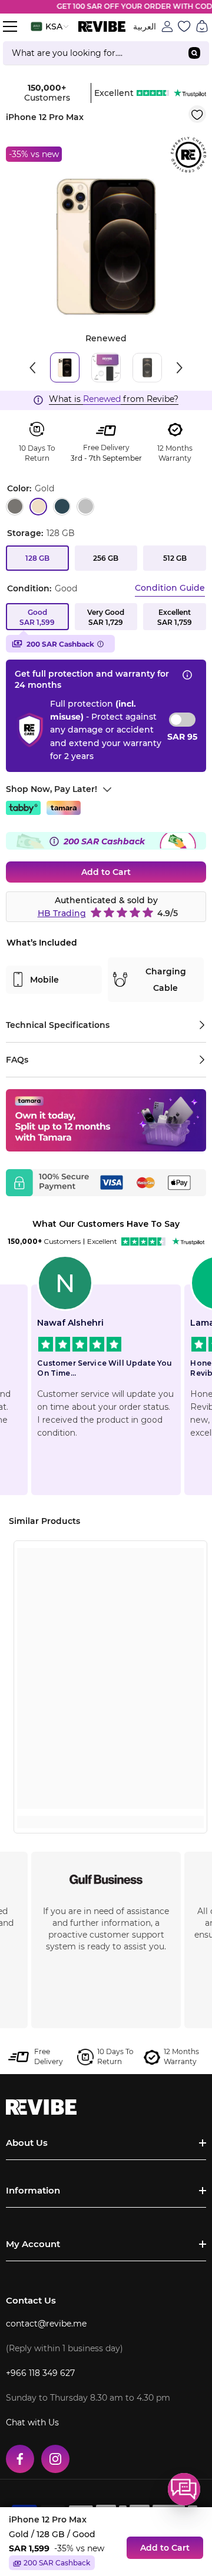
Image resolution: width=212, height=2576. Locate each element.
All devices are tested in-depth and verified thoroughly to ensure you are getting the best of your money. (106, 1929)
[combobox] (91, 53)
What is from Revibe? (114, 399)
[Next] (180, 368)
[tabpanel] (106, 247)
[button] (184, 2489)
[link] (110, 1800)
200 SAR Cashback (60, 644)
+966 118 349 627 (40, 2373)
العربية (145, 26)
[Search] (106, 53)
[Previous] (32, 368)
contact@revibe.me (46, 2324)
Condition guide (170, 588)
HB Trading (62, 913)
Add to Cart (106, 872)
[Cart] (202, 26)
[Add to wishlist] (197, 114)
